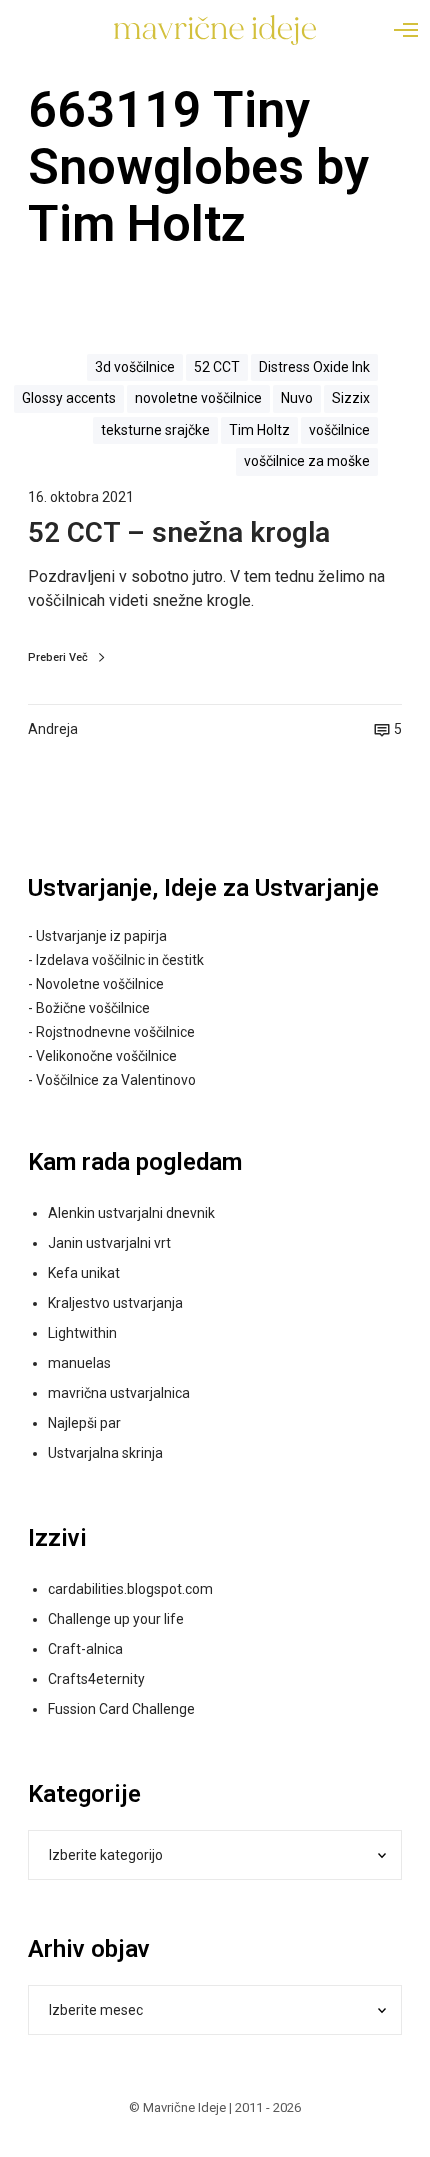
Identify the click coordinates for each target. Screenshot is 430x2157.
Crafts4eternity (96, 1679)
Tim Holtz (259, 430)
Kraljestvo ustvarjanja (115, 1303)
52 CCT (217, 367)
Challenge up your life (116, 1619)
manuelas (79, 1363)
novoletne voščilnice (198, 398)
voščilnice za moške (307, 461)
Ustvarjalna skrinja (105, 1453)
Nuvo (297, 398)
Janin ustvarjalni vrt (109, 1243)
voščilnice (339, 430)
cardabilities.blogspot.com (130, 1589)
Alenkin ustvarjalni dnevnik (131, 1213)
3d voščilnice (135, 367)
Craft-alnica (85, 1649)
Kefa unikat (84, 1273)
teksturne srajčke (155, 430)
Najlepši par (84, 1423)
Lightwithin (82, 1333)
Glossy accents (69, 398)
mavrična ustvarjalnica (119, 1393)
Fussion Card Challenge (121, 1709)
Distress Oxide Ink (314, 367)
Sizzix (351, 398)
